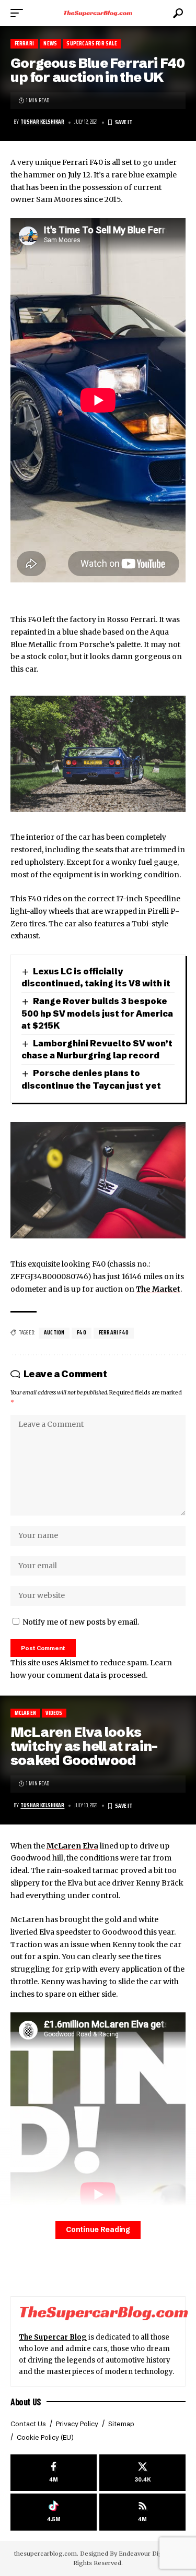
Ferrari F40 (114, 1333)
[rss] (142, 2512)
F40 (82, 1333)
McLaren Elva (72, 1846)
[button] (19, 13)
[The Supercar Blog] (98, 13)
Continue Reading (98, 2230)
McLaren (25, 1713)
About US (26, 2402)
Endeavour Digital (145, 2554)
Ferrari (24, 44)
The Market (158, 1289)
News (50, 44)
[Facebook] (54, 2473)
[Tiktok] (54, 2512)
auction (54, 1333)
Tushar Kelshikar (42, 122)
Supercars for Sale (91, 44)
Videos (54, 1713)
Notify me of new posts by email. (81, 1622)
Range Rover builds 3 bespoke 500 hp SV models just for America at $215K (97, 1013)
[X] (142, 2473)
